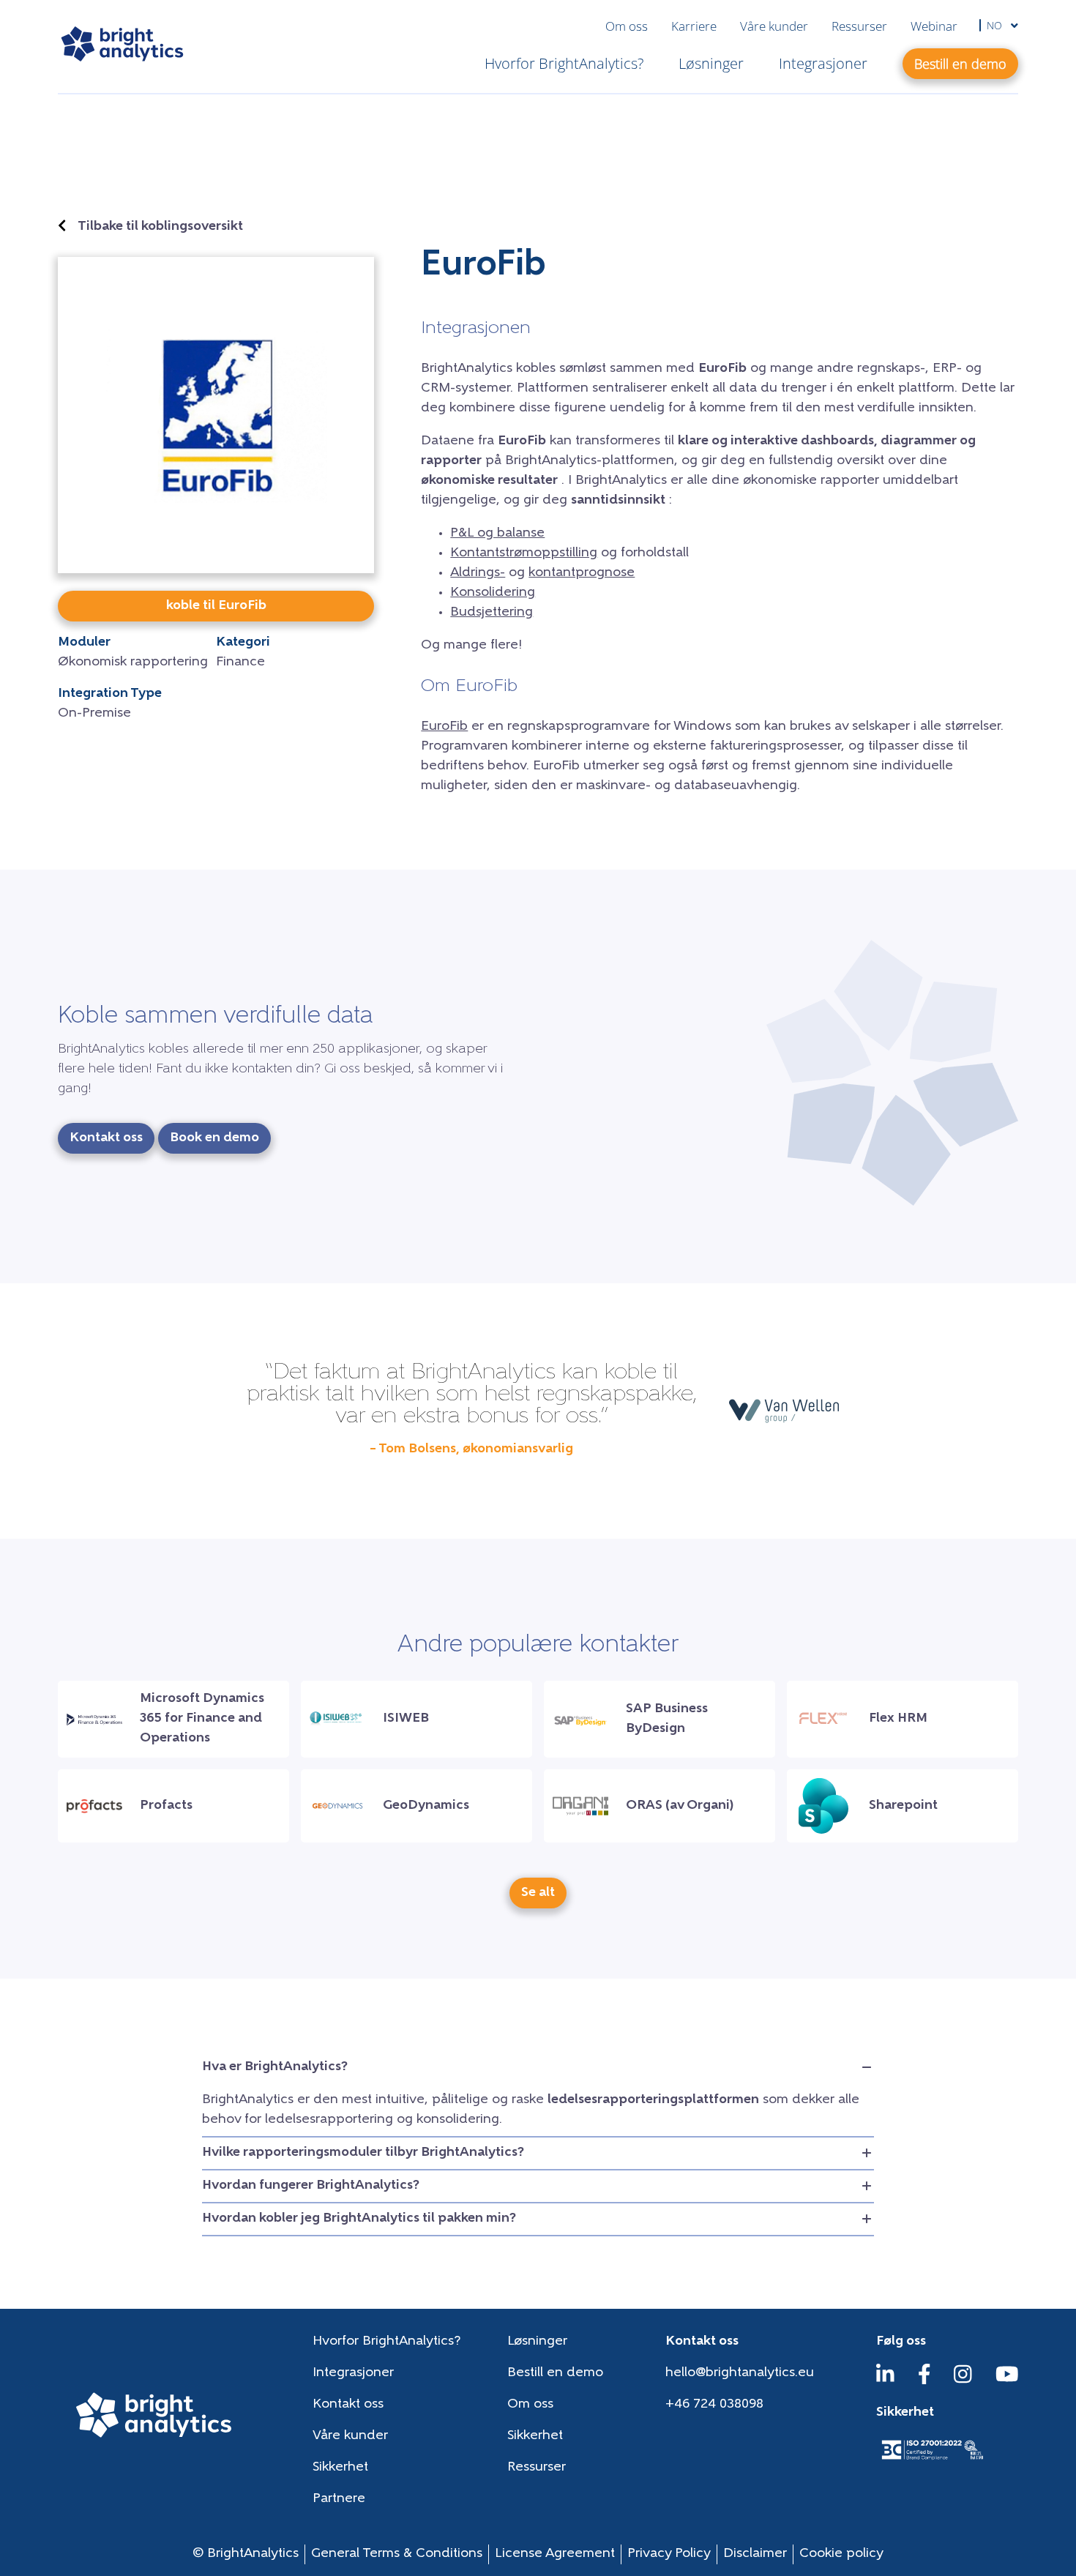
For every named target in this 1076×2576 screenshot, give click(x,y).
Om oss (627, 26)
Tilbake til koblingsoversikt (160, 227)
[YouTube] (1007, 2381)
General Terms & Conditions (397, 2554)
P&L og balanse (497, 534)
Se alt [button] (538, 1893)
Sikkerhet (535, 2436)
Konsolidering (493, 593)
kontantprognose (582, 573)
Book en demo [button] (214, 1138)
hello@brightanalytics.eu (740, 2373)
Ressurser (859, 26)
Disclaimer (755, 2554)
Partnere (339, 2499)
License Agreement (555, 2554)
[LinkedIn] (885, 2381)
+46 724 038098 (714, 2405)
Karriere (694, 26)
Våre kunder (774, 26)
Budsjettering (492, 613)
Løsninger (711, 63)
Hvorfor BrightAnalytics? (564, 63)
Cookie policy (841, 2554)
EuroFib (444, 727)
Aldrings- (478, 573)
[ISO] (932, 2461)
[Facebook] (924, 2381)
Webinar (934, 26)
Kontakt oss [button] (106, 1138)
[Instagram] (963, 2381)
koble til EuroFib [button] (216, 606)
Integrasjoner (823, 63)
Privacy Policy (669, 2554)
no (996, 25)
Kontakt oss (348, 2405)
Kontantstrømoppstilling (524, 553)
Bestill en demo (555, 2373)
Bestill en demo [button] (960, 64)
